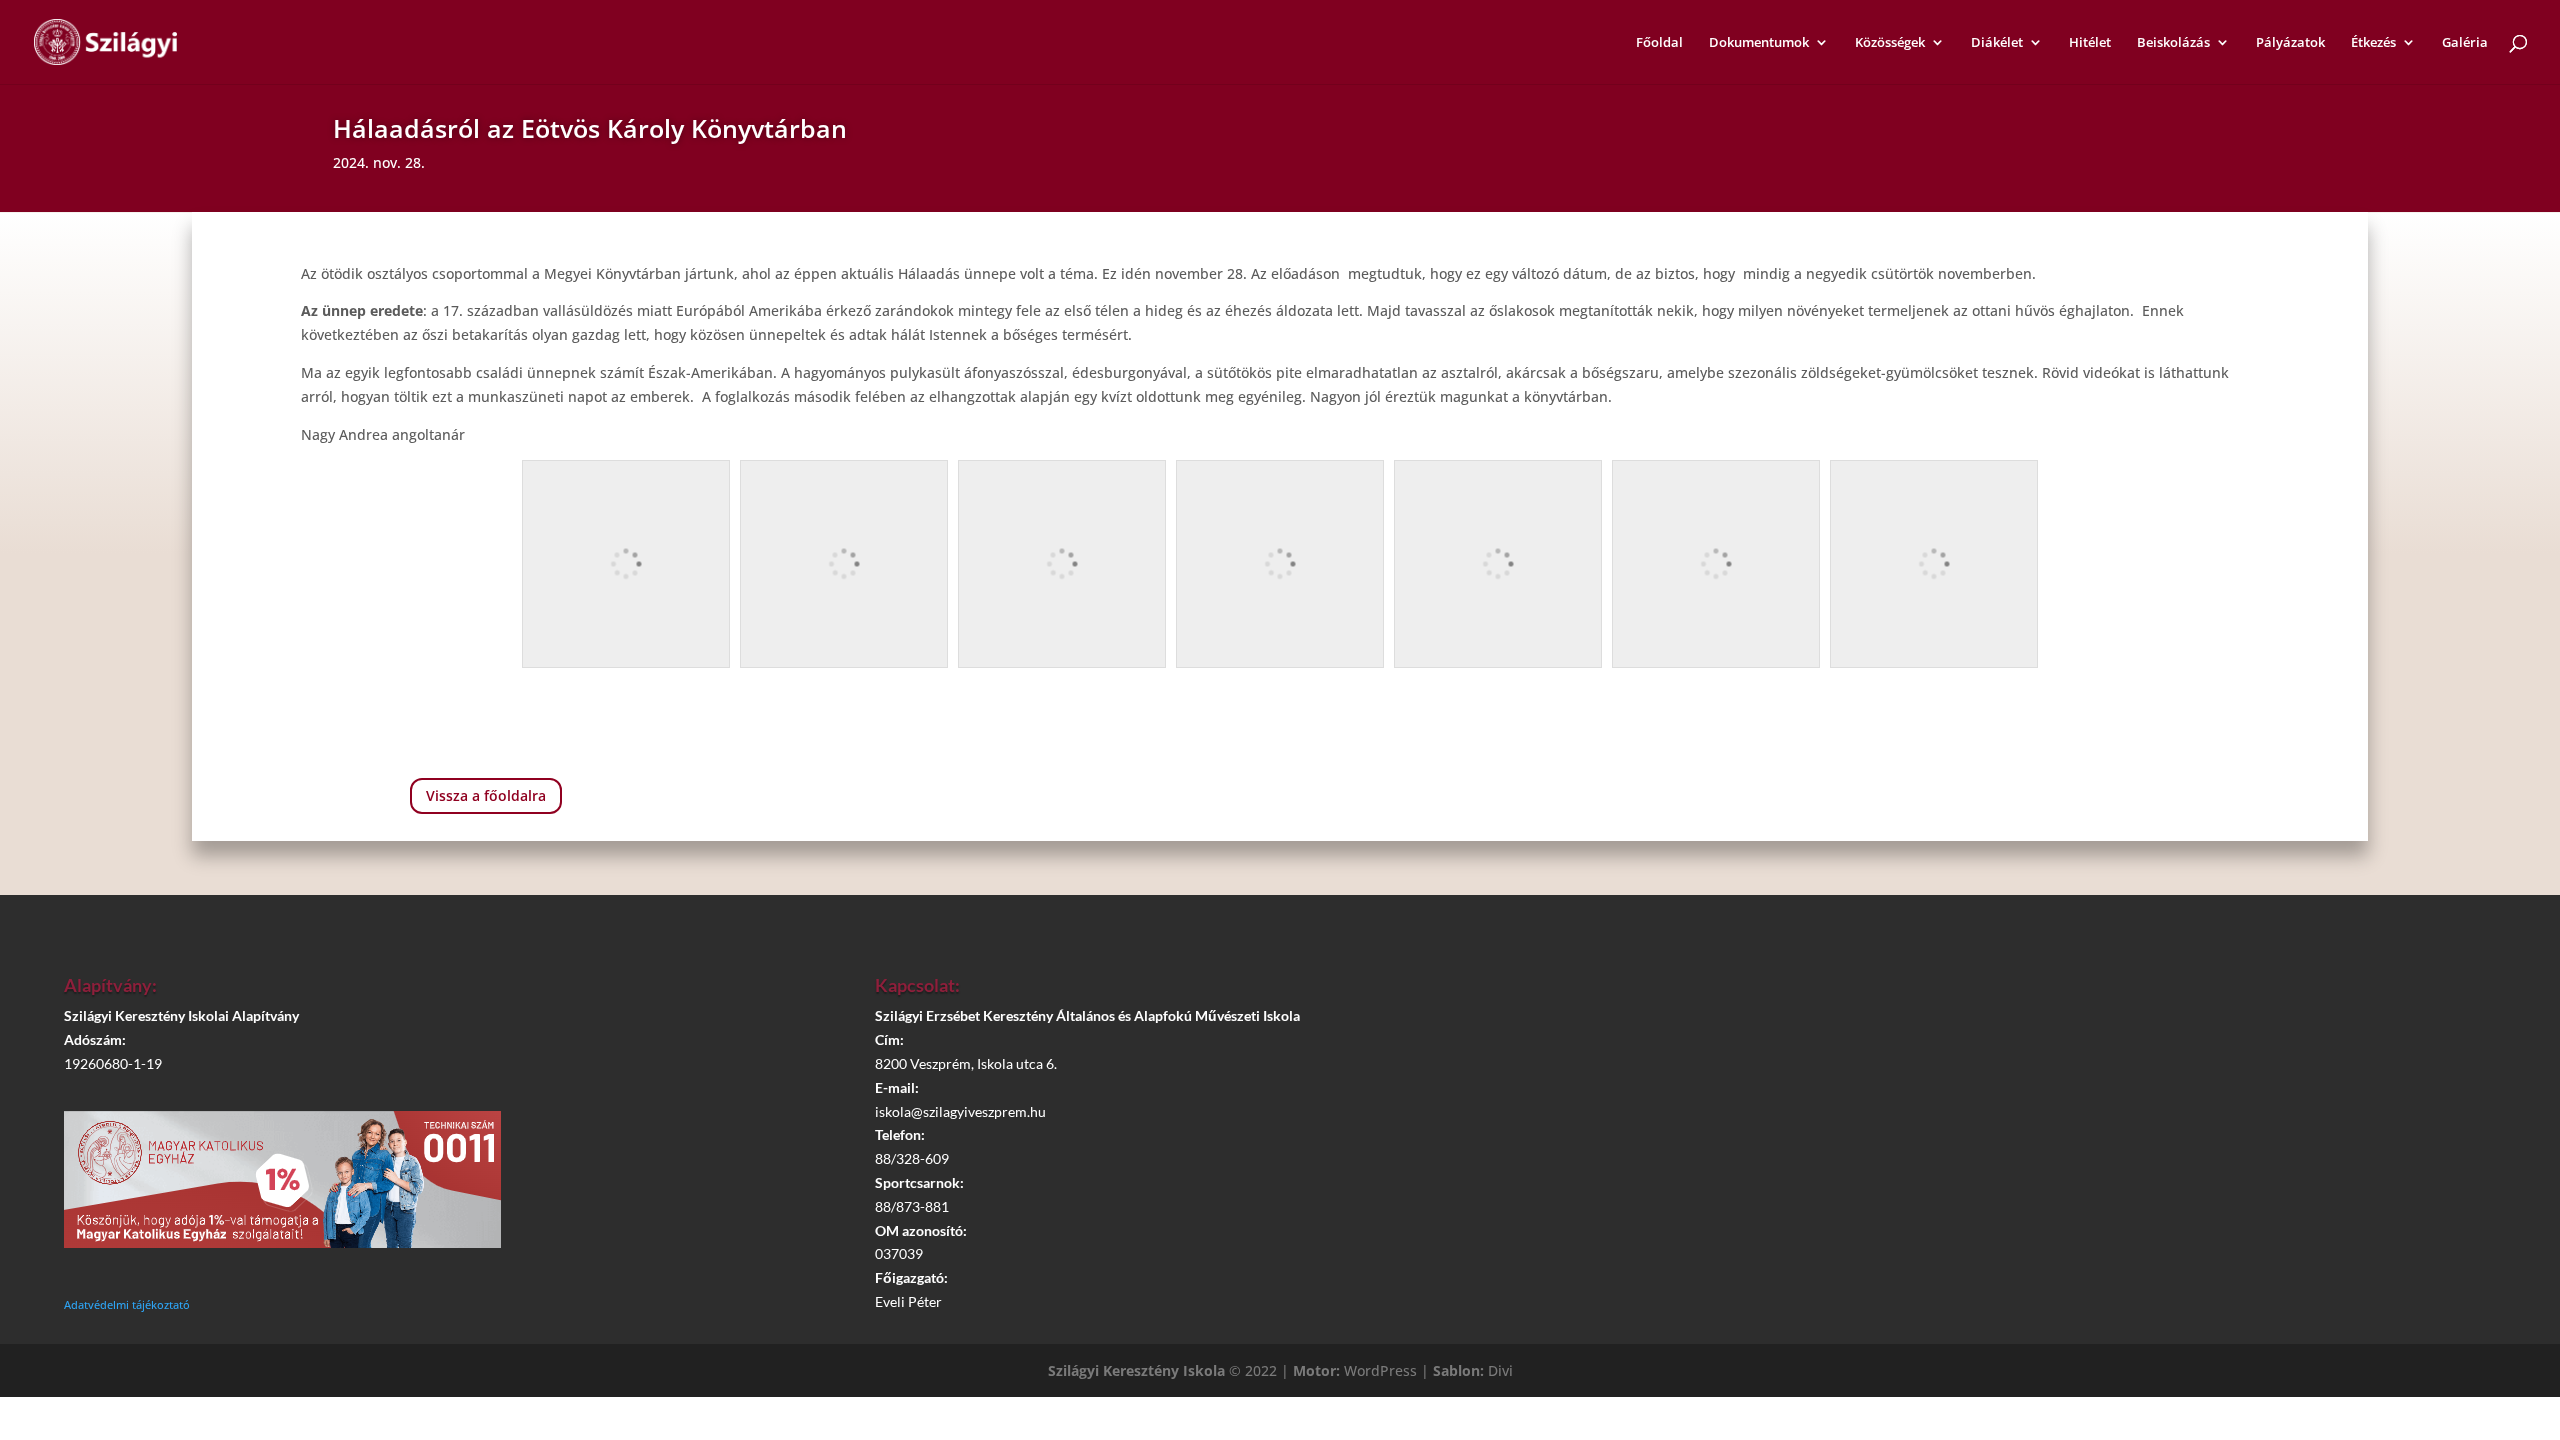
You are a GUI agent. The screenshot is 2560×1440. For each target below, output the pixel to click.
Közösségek (1890, 43)
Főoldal (1659, 43)
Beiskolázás (2173, 43)
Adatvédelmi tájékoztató (127, 1304)
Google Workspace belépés (2100, 1107)
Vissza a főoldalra (486, 795)
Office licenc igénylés (2100, 1163)
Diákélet (1997, 43)
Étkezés (2373, 43)
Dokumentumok (1759, 43)
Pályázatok (2290, 43)
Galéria (2465, 43)
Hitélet (2090, 43)
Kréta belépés (2090, 994)
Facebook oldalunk (2100, 1050)
